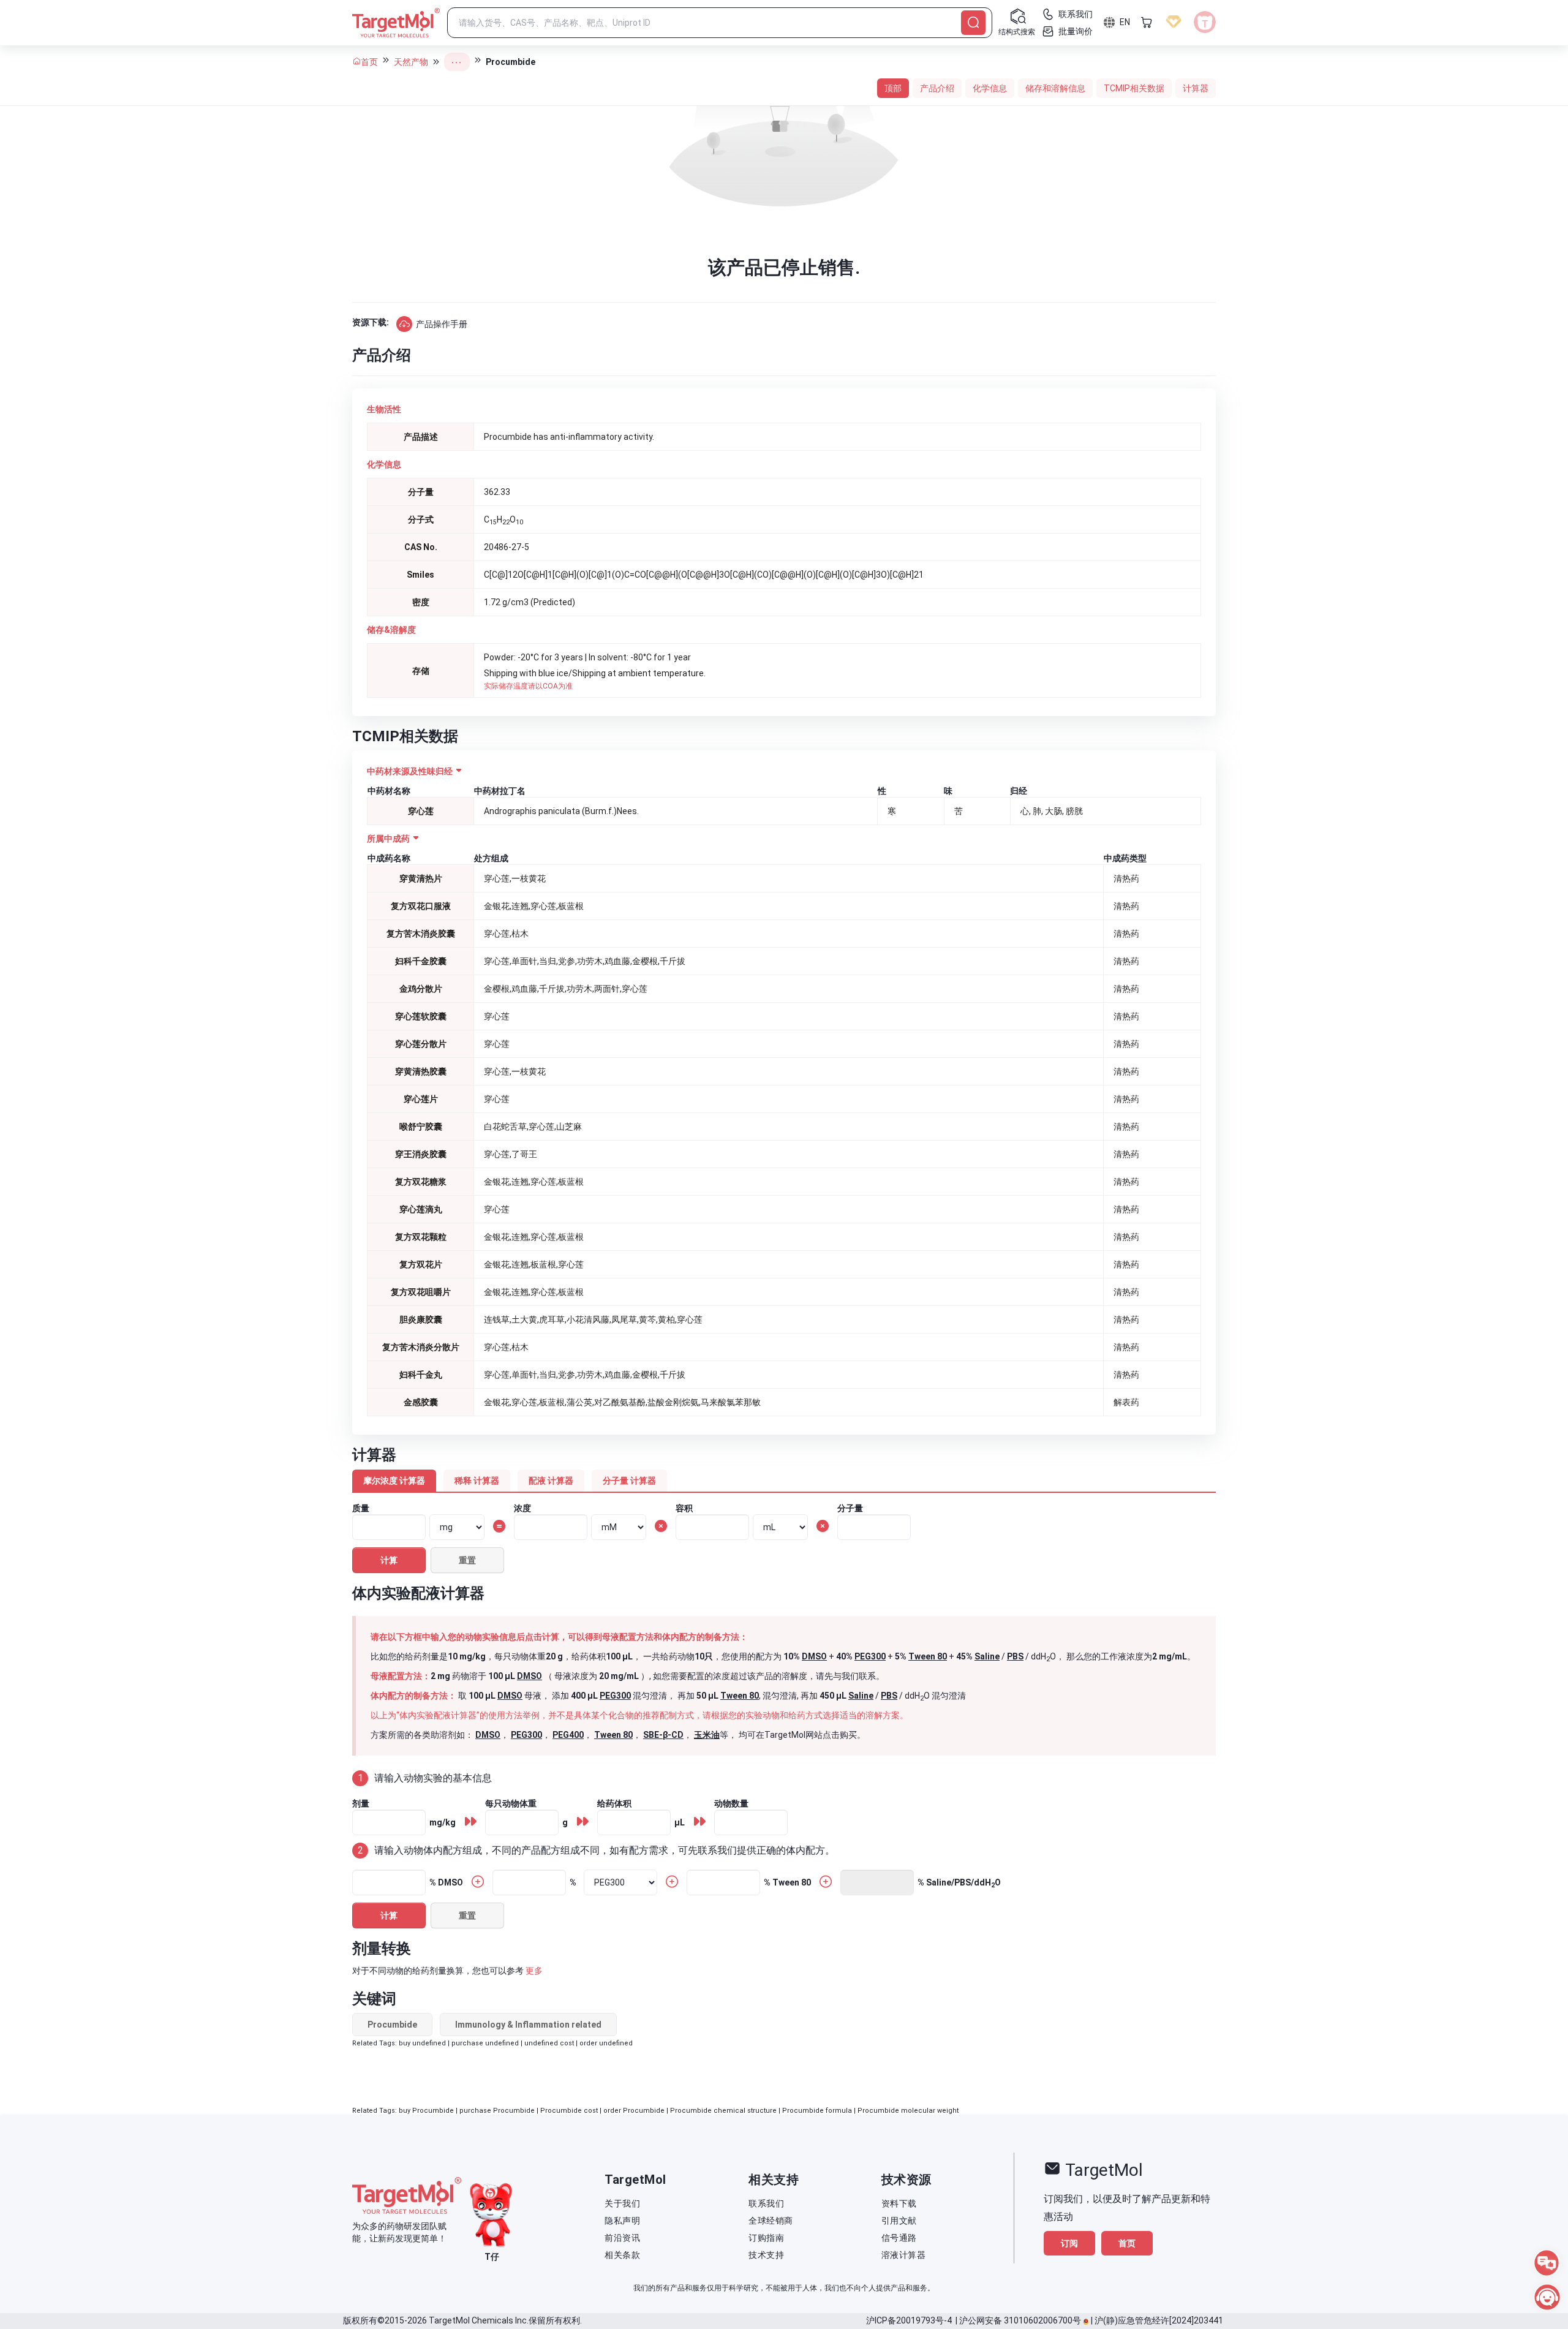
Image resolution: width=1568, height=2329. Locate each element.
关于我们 (622, 2203)
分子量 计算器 (629, 1481)
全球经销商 (771, 2221)
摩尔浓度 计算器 (394, 1481)
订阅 (1069, 2243)
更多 (534, 1971)
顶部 (893, 88)
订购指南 (766, 2238)
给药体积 (614, 1803)
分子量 (850, 1508)
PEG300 (870, 1656)
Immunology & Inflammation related (528, 2025)
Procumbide (392, 2025)
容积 (684, 1508)
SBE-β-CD (663, 1735)
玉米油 (707, 1735)
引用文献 (899, 2221)
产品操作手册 (442, 324)
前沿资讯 (622, 2238)
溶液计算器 (904, 2255)
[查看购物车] (1147, 22)
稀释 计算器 (477, 1481)
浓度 (522, 1508)
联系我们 (766, 2203)
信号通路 (899, 2238)
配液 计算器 (551, 1481)
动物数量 (731, 1803)
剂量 (361, 1803)
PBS (1015, 1656)
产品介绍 (937, 88)
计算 (389, 1560)
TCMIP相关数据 (1134, 88)
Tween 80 (928, 1656)
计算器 (1196, 88)
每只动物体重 (511, 1803)
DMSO (814, 1656)
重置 (467, 1560)
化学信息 (990, 88)
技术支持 (766, 2255)
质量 (361, 1508)
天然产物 (411, 62)
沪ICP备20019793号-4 (909, 2320)
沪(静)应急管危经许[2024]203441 (1159, 2320)
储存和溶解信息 (1055, 88)
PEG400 (568, 1735)
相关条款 (622, 2255)
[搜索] (973, 23)
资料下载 (899, 2203)
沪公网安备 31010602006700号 (1020, 2320)
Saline (987, 1656)
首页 (369, 62)
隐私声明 (622, 2221)
